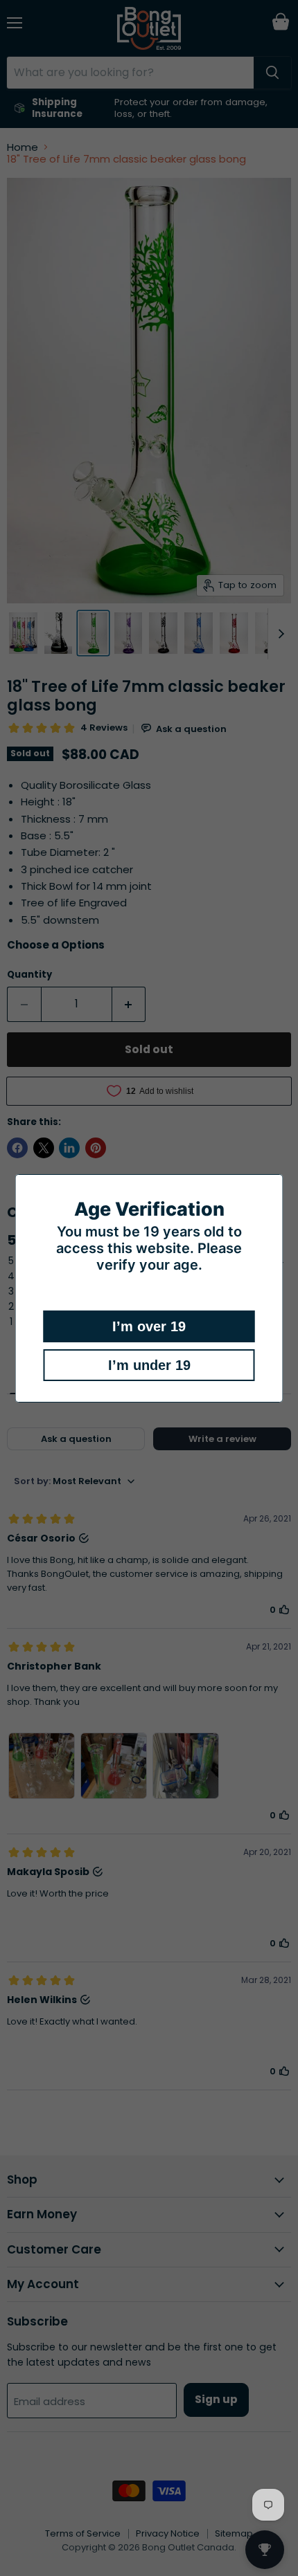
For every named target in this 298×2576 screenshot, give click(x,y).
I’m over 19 (149, 1326)
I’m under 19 (149, 1365)
